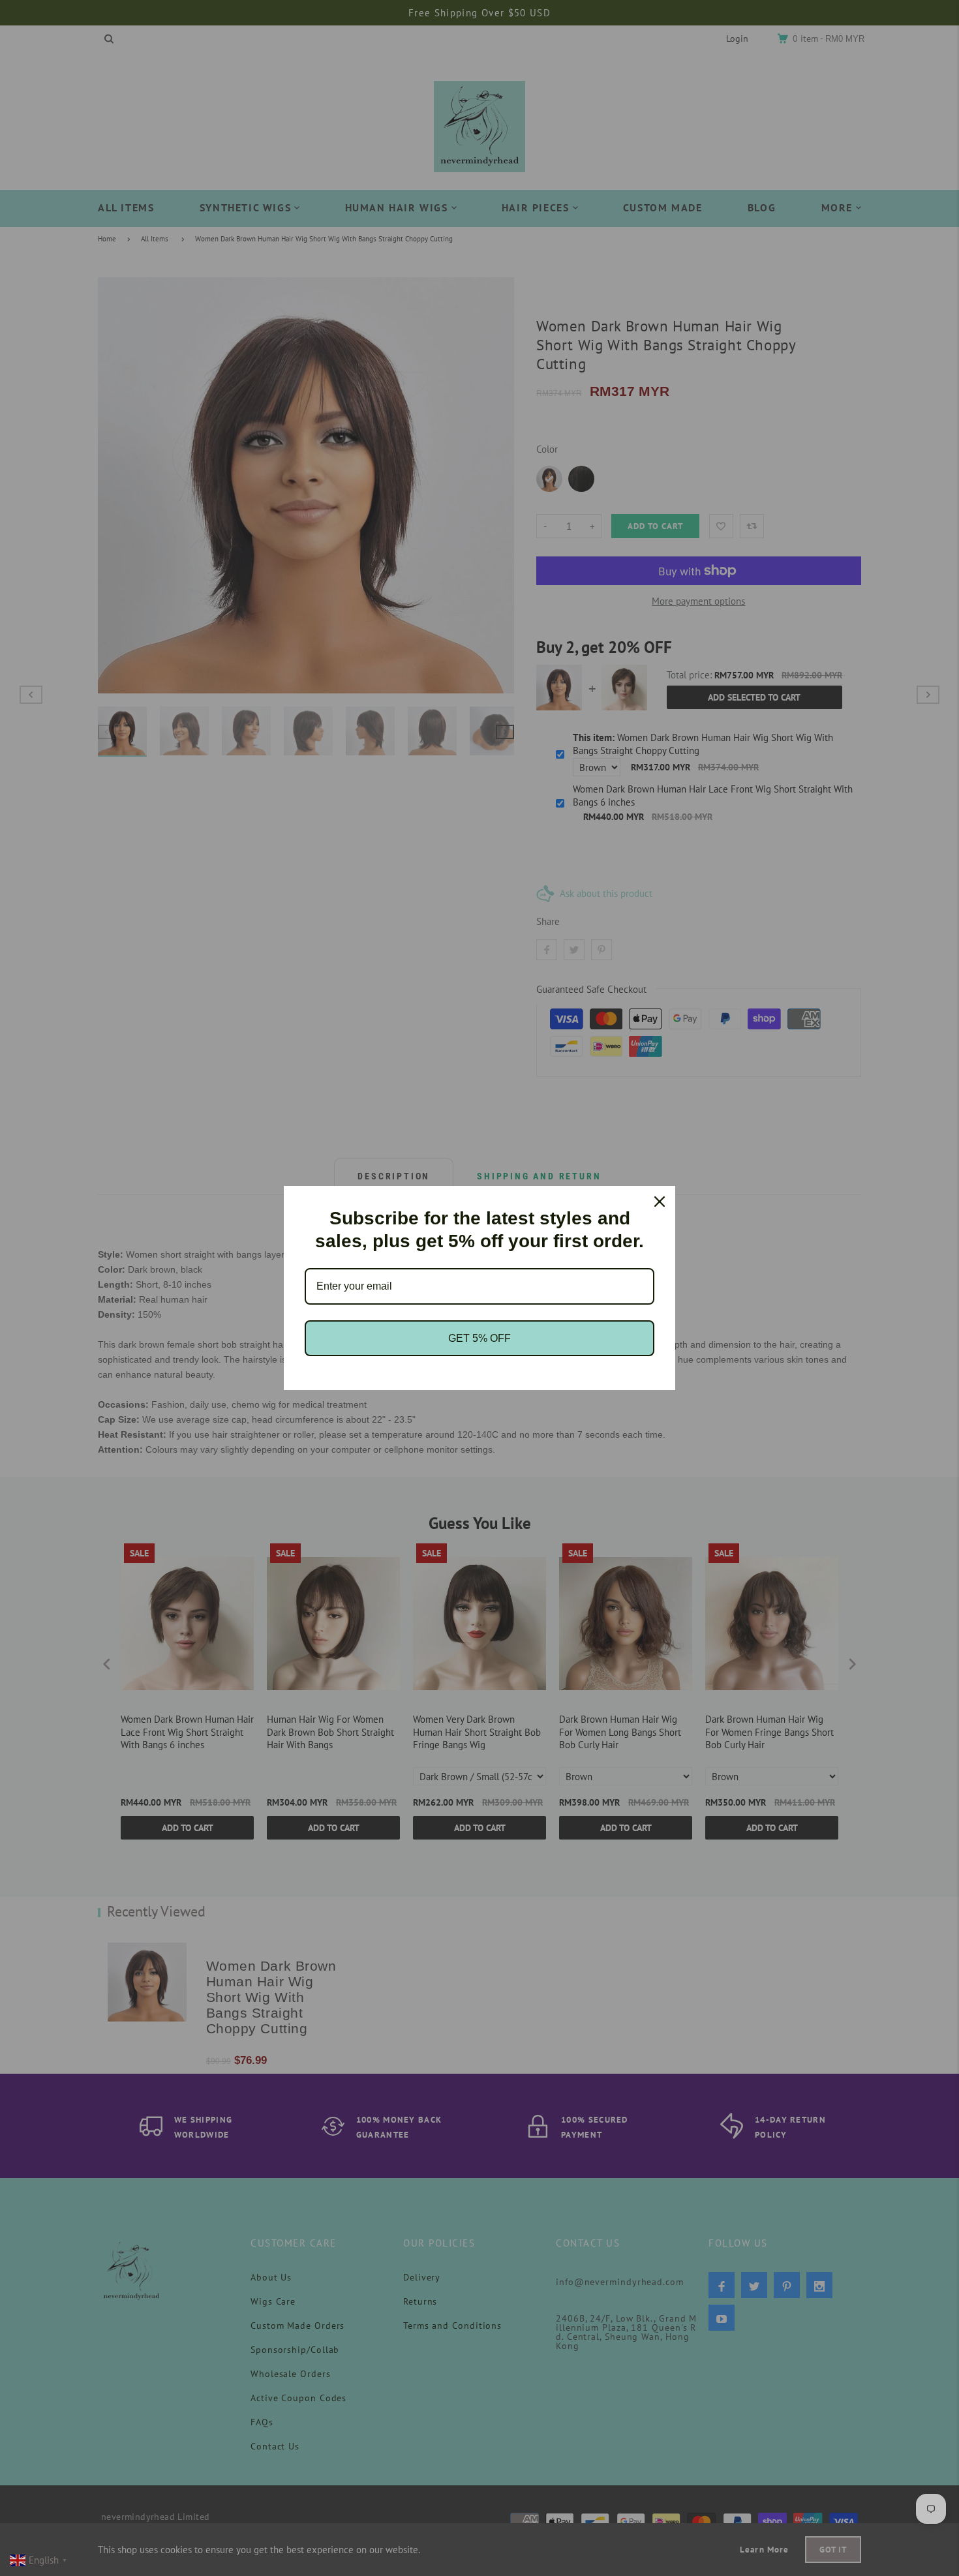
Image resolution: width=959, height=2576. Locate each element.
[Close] (660, 1202)
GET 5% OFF (479, 1338)
